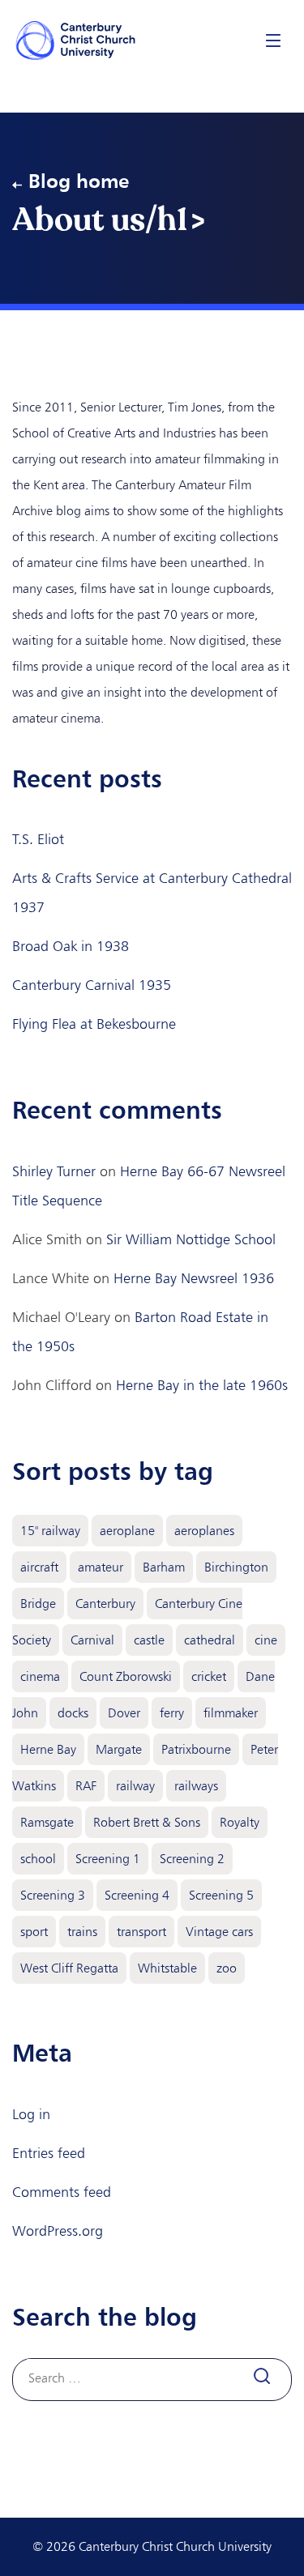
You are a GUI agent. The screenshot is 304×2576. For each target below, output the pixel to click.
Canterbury (105, 1604)
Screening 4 (137, 1895)
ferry (172, 1713)
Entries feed (49, 2153)
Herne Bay (48, 1749)
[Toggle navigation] (273, 40)
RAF (86, 1786)
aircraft (39, 1567)
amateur (101, 1567)
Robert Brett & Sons (147, 1822)
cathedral (210, 1640)
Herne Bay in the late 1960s (202, 1385)
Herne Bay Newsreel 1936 (194, 1278)
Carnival (92, 1640)
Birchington (236, 1567)
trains (82, 1932)
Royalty (240, 1822)
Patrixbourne (196, 1749)
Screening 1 (108, 1859)
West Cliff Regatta (69, 1968)
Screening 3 (53, 1895)
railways (196, 1786)
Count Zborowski (126, 1676)
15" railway (50, 1531)
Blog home (79, 181)
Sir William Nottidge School (191, 1239)
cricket (209, 1676)
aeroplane (127, 1531)
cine (266, 1640)
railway (135, 1786)
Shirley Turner (54, 1171)
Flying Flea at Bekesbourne (94, 1024)
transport (141, 1932)
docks (73, 1713)
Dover (124, 1713)
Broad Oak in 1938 (71, 946)
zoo (227, 1968)
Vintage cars (219, 1932)
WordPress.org (58, 2231)
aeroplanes (204, 1531)
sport (34, 1932)
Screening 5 (221, 1895)
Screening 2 (192, 1859)
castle (149, 1640)
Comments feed (62, 2192)
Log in (31, 2114)
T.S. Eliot (38, 839)
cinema (40, 1676)
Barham (164, 1567)
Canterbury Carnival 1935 (92, 985)
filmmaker (231, 1713)
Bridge (38, 1604)
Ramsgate (47, 1822)
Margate (119, 1749)
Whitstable (167, 1968)
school (38, 1859)
